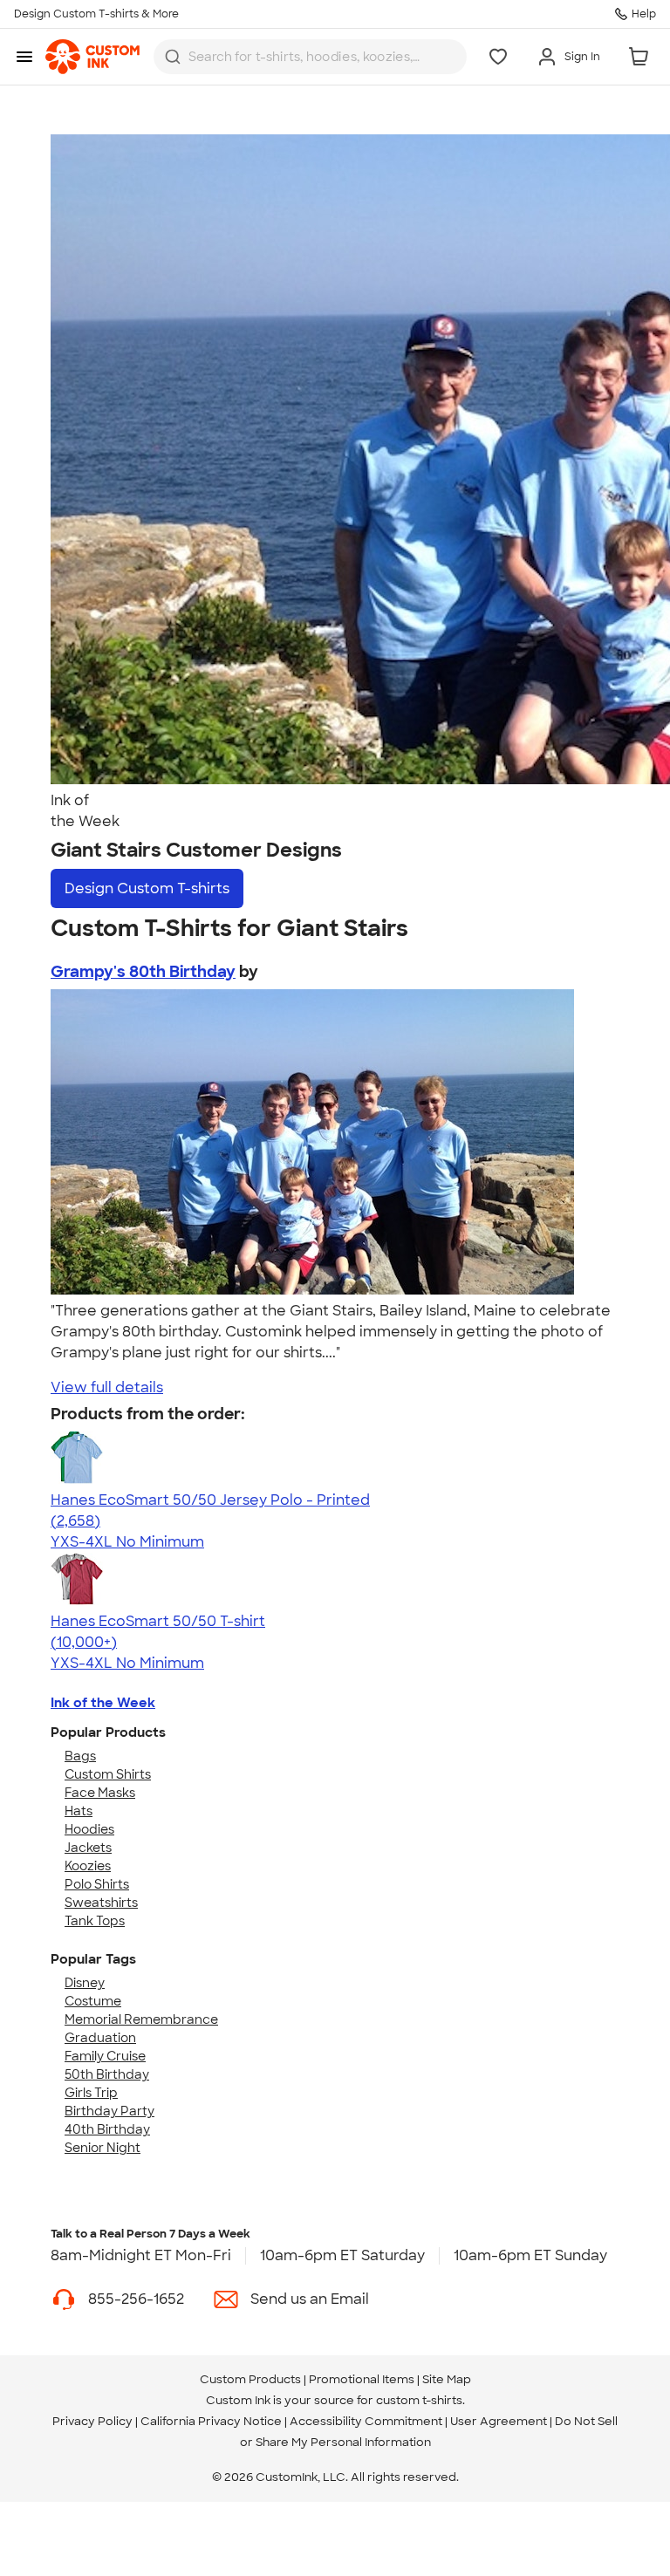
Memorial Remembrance (141, 2019)
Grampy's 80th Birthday (143, 972)
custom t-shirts (419, 2400)
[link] (92, 57)
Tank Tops (95, 1921)
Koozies (88, 1866)
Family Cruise (105, 2056)
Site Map (447, 2379)
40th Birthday (107, 2129)
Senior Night (103, 2148)
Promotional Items (362, 2379)
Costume (93, 2001)
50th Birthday (107, 2074)
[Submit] (173, 57)
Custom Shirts (108, 1774)
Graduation (100, 2038)
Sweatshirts (101, 1903)
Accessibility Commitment (366, 2421)
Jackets (88, 1848)
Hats (79, 1811)
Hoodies (89, 1829)
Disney (85, 1983)
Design (147, 888)
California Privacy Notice (211, 2421)
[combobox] (310, 57)
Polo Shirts (97, 1884)
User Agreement (499, 2421)
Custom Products (250, 2379)
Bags (80, 1756)
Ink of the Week (103, 1703)
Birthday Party (109, 2111)
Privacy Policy (92, 2421)
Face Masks (100, 1793)
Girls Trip (91, 2093)
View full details (107, 1387)
